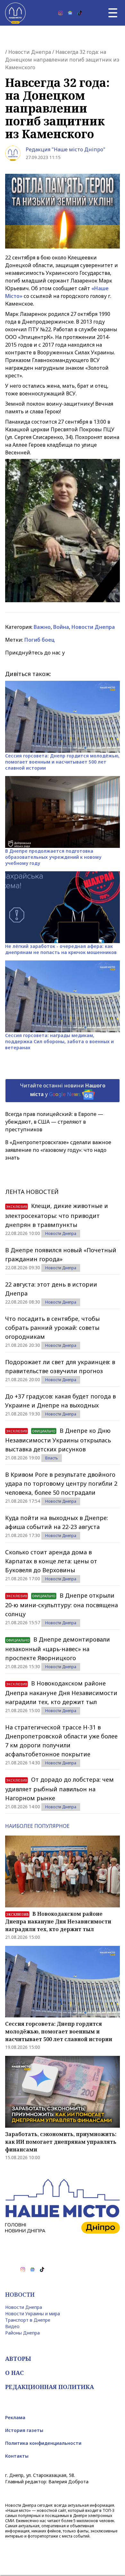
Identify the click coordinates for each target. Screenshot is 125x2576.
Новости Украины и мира (33, 2314)
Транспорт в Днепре (28, 2320)
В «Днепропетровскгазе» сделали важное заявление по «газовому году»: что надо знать (58, 1150)
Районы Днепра (22, 2333)
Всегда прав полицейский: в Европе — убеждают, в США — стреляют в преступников (54, 1122)
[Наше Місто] (15, 13)
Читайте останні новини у (63, 1090)
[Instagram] (61, 13)
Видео (12, 2326)
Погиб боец (40, 640)
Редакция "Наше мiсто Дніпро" (66, 149)
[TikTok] (80, 13)
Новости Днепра (30, 52)
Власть (52, 1458)
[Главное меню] (113, 13)
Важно (42, 627)
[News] (70, 13)
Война (61, 627)
